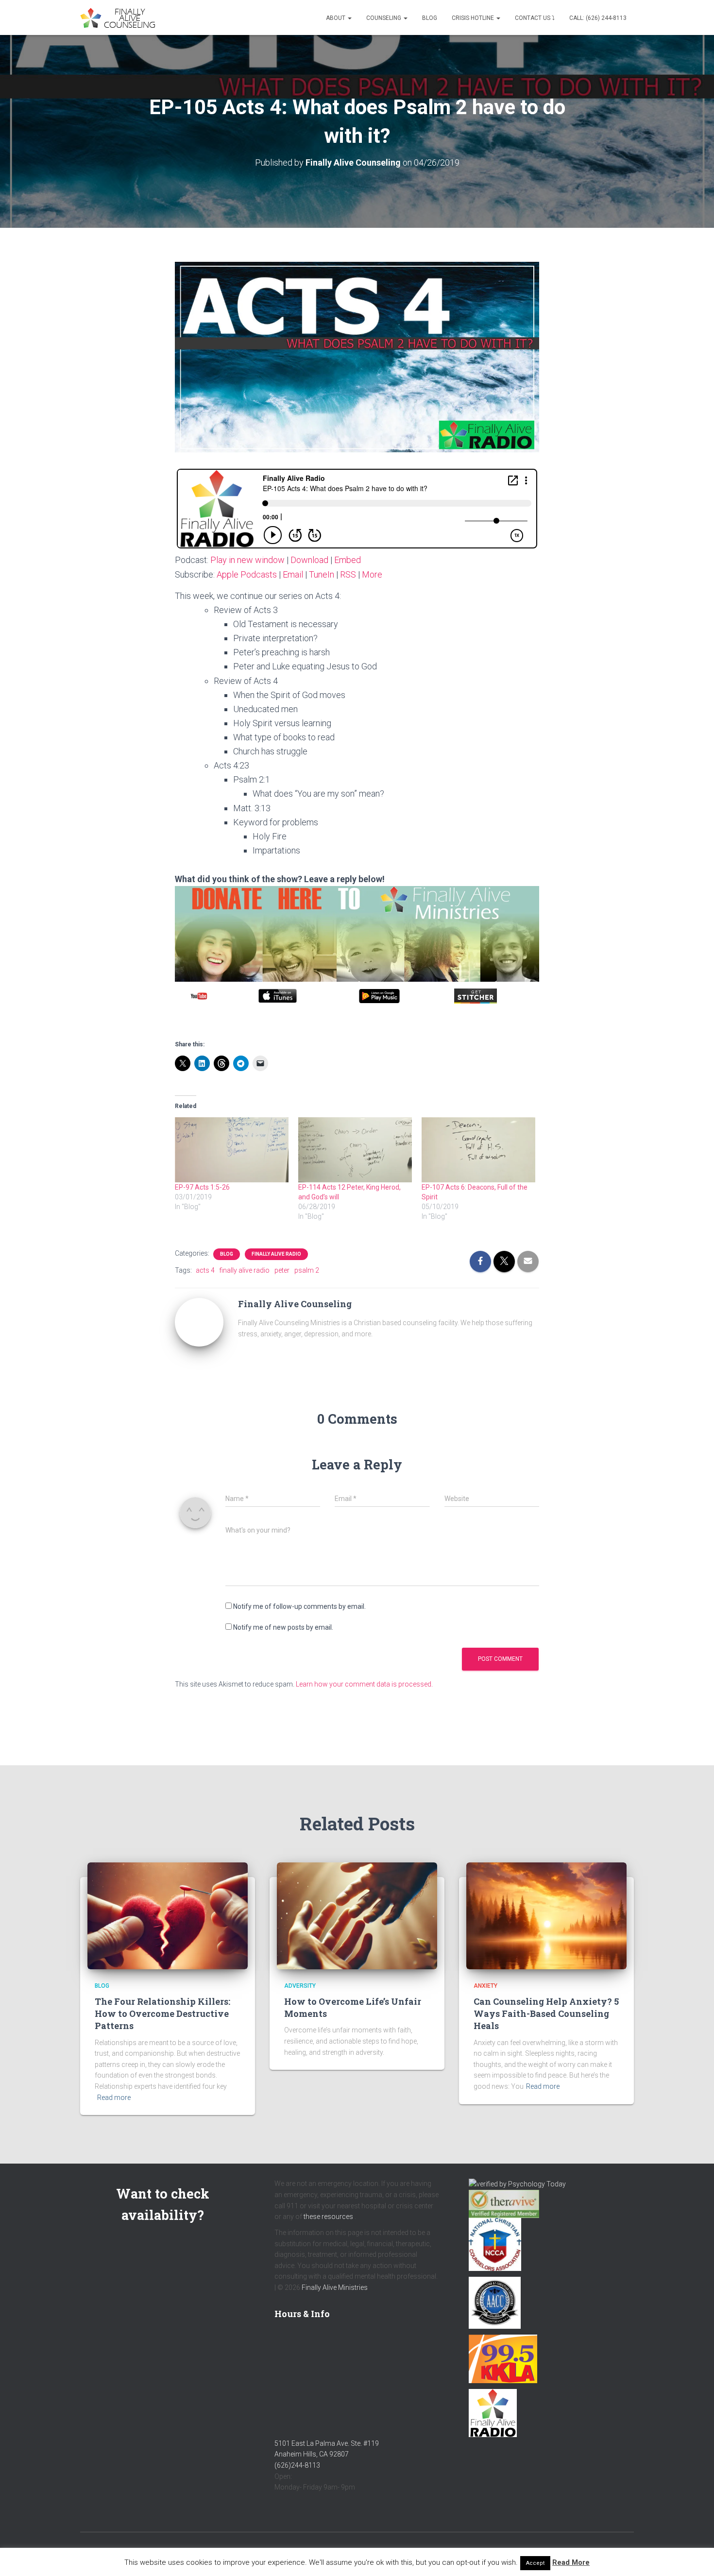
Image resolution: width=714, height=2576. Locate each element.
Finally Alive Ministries (335, 2287)
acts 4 (205, 1270)
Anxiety (485, 1986)
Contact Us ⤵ (535, 18)
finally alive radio (245, 1270)
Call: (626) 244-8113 (598, 18)
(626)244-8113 (297, 2465)
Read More (571, 2562)
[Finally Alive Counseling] (120, 18)
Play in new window (247, 560)
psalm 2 (307, 1270)
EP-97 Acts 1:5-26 (202, 1187)
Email (293, 574)
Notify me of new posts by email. (283, 1627)
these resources (328, 2217)
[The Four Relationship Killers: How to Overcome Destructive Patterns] (168, 1915)
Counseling (384, 18)
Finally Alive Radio (276, 1254)
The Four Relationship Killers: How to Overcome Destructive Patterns (162, 2013)
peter (282, 1270)
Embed (348, 560)
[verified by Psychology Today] (517, 2184)
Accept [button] (535, 2563)
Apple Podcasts (247, 574)
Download (309, 560)
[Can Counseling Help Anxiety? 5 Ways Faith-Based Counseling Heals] (546, 1915)
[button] (349, 18)
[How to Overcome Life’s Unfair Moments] (357, 1915)
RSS (348, 574)
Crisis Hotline (474, 18)
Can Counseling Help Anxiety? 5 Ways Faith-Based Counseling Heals (546, 2013)
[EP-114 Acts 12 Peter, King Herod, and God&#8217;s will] (355, 1150)
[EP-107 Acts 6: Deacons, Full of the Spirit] (478, 1150)
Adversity (300, 1986)
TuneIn (322, 574)
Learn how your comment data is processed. (364, 1684)
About (336, 18)
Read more (114, 2098)
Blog (430, 18)
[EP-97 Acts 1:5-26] (232, 1150)
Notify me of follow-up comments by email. (299, 1606)
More (372, 574)
